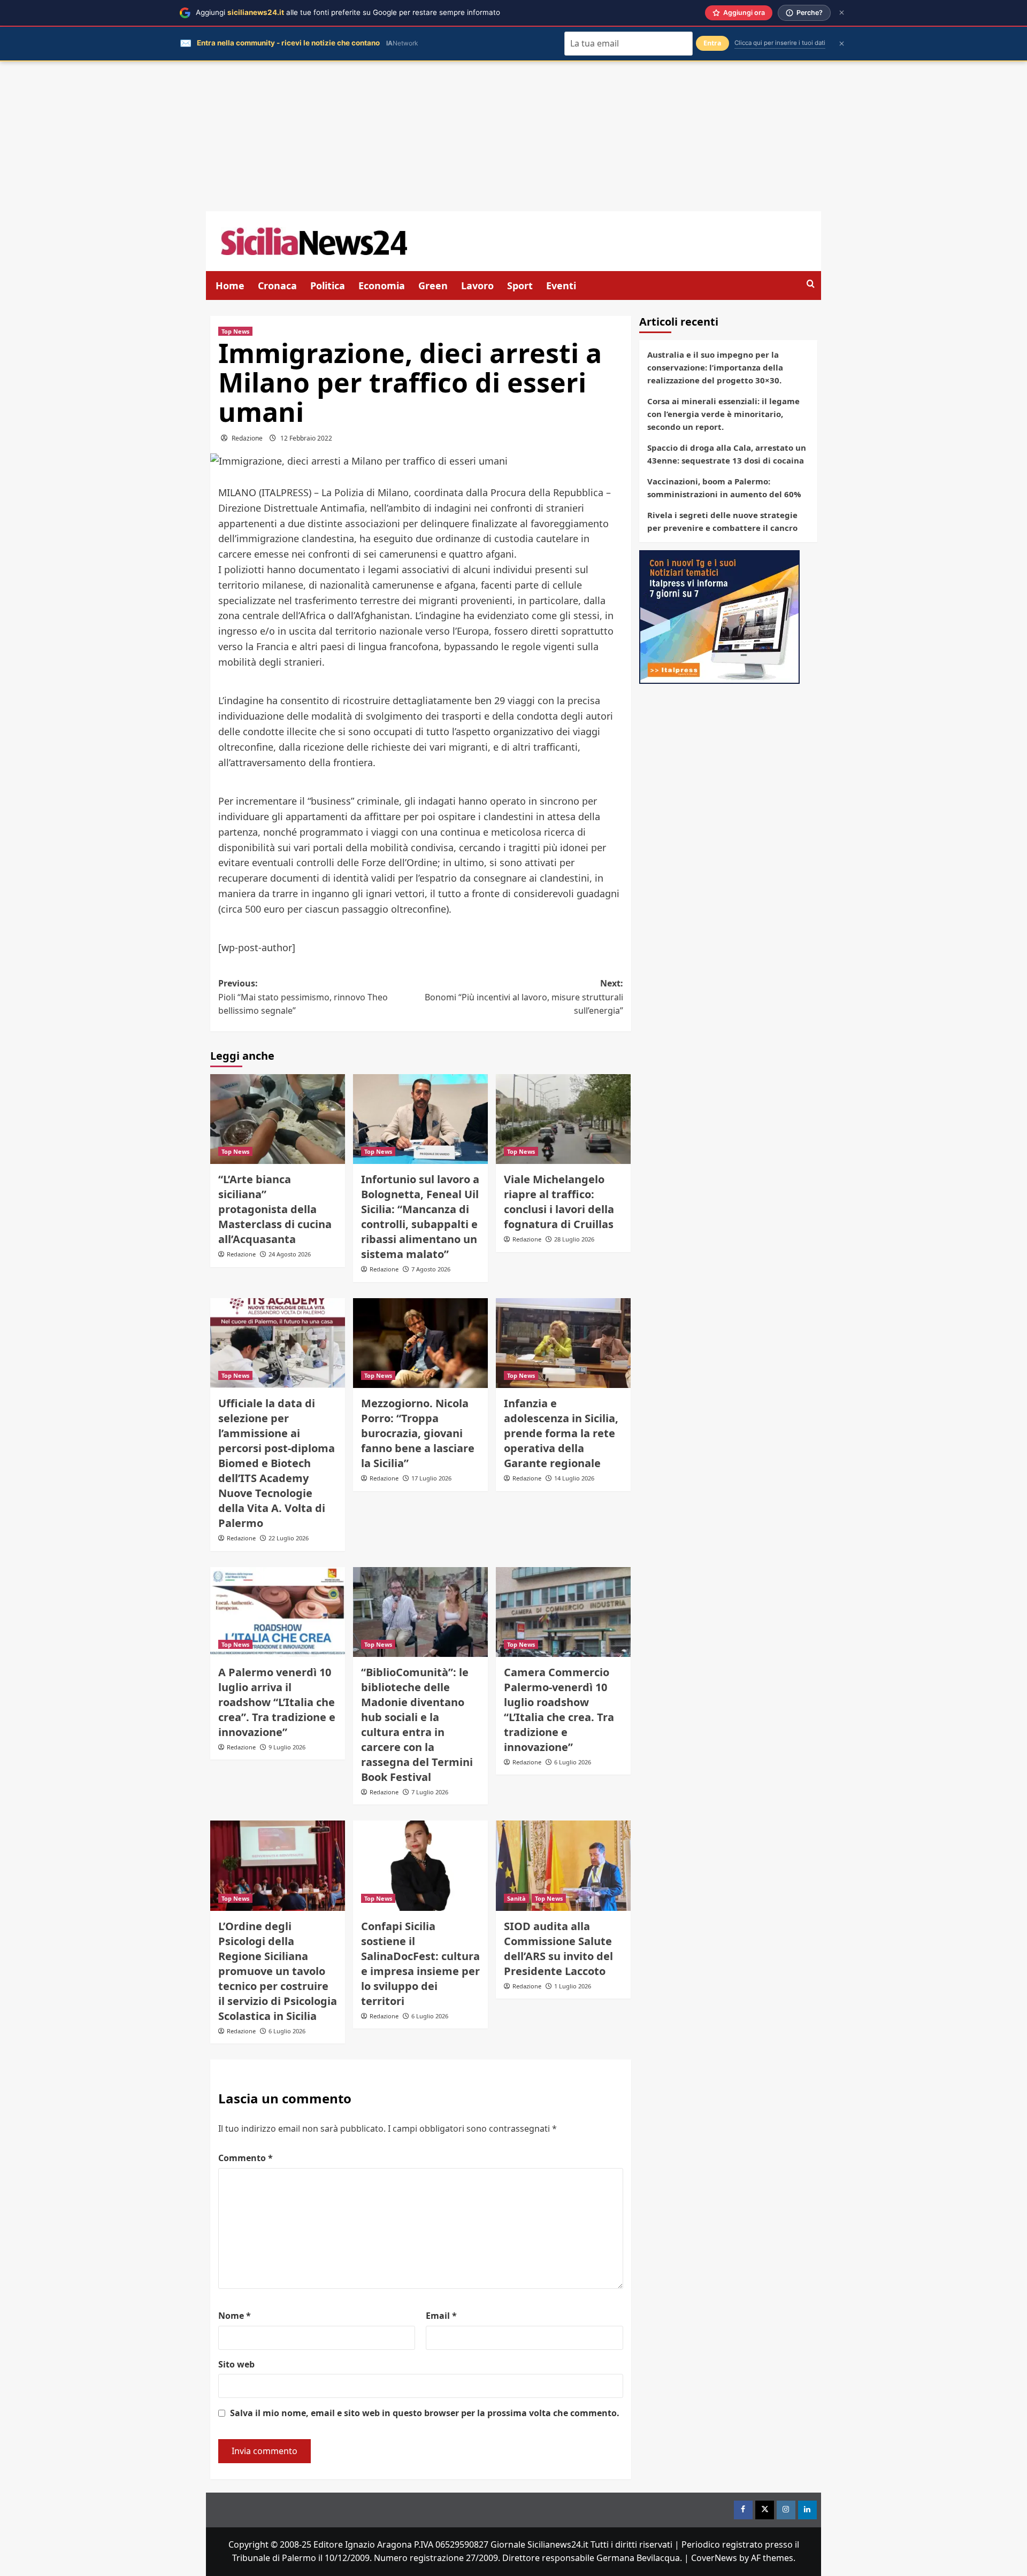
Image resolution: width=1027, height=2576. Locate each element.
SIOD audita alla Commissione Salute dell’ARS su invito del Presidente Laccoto (558, 1949)
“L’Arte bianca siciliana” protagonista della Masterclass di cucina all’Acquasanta (275, 1209)
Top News (235, 331)
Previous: (303, 997)
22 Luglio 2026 (289, 1538)
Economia (382, 286)
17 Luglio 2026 (431, 1478)
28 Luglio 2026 (574, 1239)
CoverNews (714, 2558)
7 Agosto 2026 (431, 1269)
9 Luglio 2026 (287, 1747)
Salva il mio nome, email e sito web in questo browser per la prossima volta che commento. (425, 2413)
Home (230, 286)
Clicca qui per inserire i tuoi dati (780, 43)
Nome (235, 2316)
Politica (328, 286)
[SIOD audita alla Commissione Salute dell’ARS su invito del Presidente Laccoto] (563, 1865)
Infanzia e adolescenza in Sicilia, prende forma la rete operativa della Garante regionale (561, 1433)
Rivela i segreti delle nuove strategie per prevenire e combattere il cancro (722, 521)
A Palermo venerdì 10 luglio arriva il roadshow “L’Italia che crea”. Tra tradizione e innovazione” (277, 1702)
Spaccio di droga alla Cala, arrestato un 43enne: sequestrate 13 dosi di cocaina (727, 454)
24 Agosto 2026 (290, 1254)
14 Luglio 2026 (574, 1478)
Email (441, 2316)
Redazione (247, 438)
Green (433, 286)
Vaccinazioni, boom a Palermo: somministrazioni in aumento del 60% (724, 488)
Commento (246, 2158)
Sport (520, 286)
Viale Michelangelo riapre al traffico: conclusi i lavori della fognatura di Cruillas (559, 1202)
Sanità (516, 1898)
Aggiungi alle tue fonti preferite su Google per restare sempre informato (348, 12)
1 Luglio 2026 (573, 1986)
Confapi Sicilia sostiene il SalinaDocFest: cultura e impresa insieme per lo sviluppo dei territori (420, 1964)
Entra (712, 43)
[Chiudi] (842, 13)
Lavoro (477, 286)
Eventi (561, 286)
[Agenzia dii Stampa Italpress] (719, 616)
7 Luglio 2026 (430, 1792)
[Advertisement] (513, 136)
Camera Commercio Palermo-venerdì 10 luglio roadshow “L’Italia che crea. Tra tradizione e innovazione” (559, 1710)
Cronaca (277, 286)
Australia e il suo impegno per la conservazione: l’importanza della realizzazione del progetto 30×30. (715, 367)
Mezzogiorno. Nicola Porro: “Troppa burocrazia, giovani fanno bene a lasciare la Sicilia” (418, 1433)
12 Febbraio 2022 (306, 438)
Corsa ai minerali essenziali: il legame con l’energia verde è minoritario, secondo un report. (723, 414)
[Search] (811, 284)
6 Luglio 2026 (573, 1762)
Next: (524, 997)
